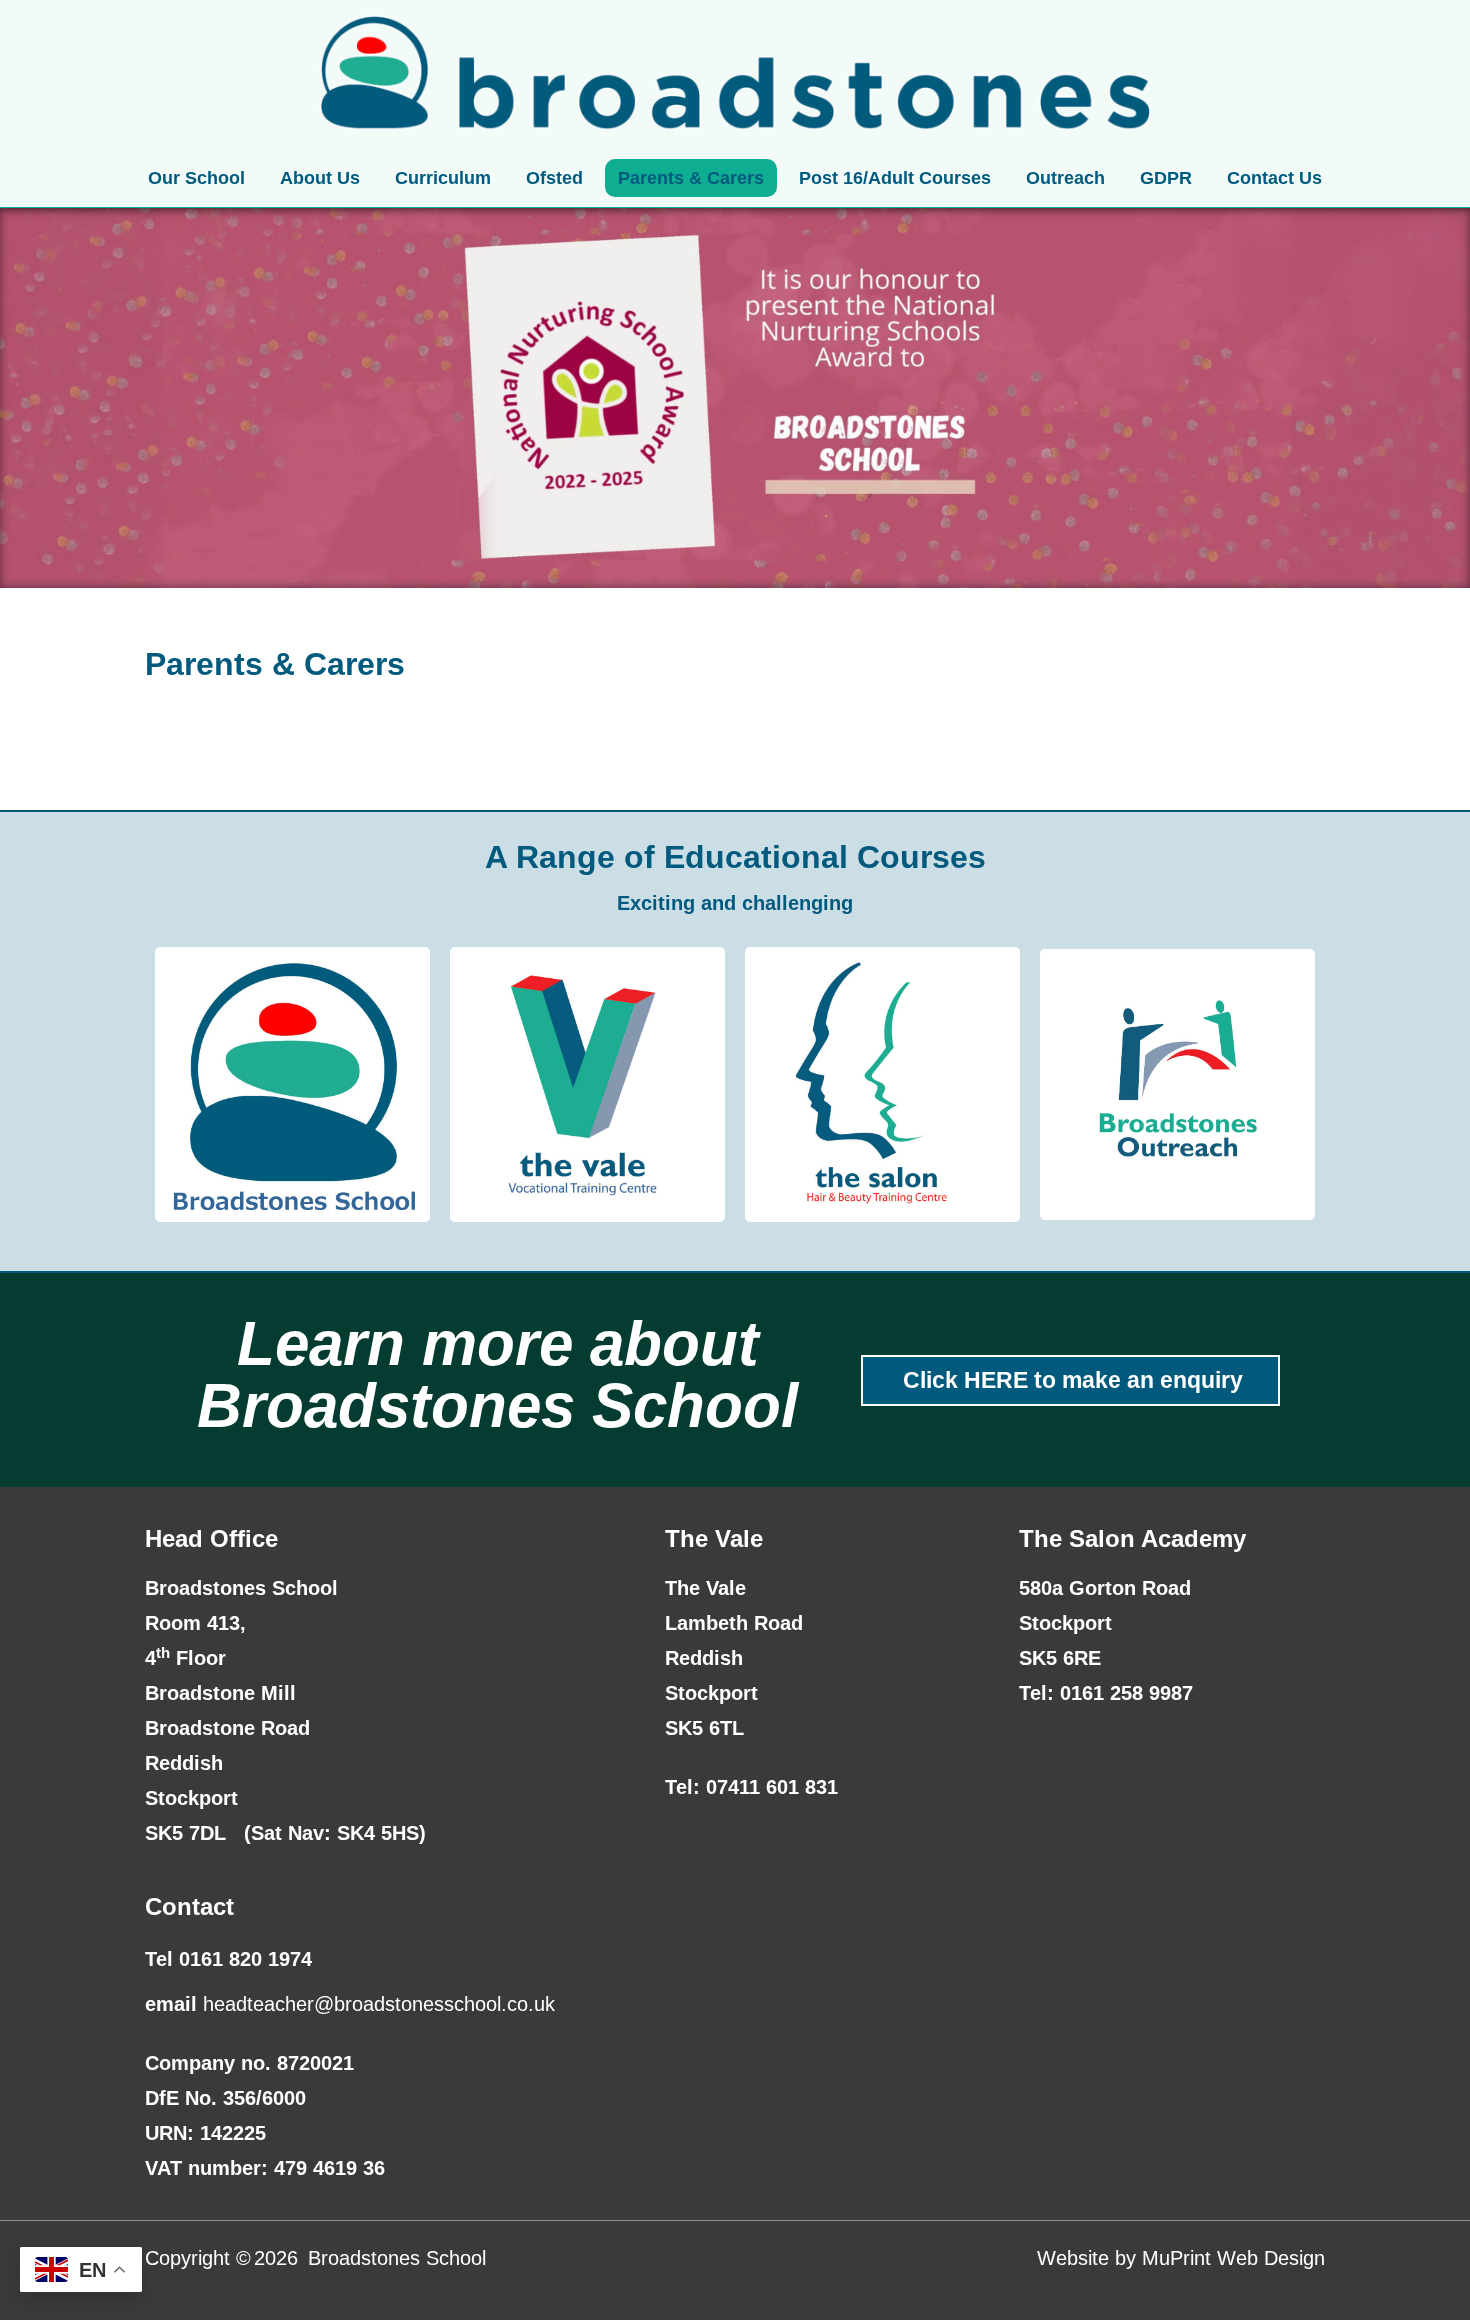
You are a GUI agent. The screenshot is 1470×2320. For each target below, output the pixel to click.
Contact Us (1274, 178)
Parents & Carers (691, 178)
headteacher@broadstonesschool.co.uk (379, 2004)
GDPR (1166, 178)
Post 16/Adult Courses (895, 178)
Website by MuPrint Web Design (1181, 2258)
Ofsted (554, 178)
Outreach (1065, 178)
